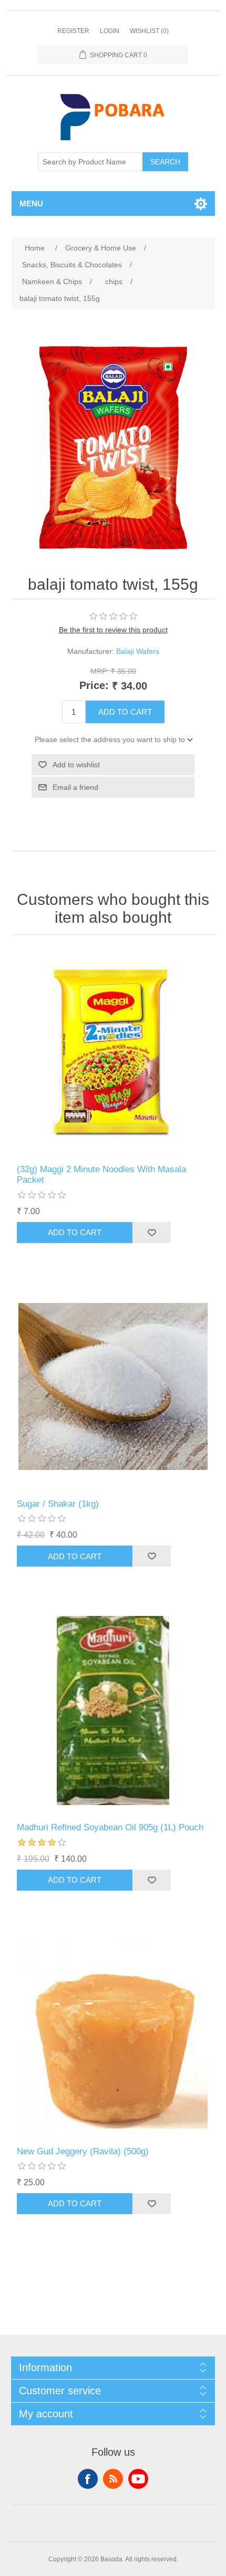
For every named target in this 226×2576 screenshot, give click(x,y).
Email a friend (75, 787)
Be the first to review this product (113, 630)
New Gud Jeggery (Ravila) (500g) (83, 2151)
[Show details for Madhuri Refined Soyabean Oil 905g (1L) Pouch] (113, 1710)
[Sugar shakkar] (113, 1387)
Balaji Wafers (138, 651)
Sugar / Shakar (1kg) (58, 1504)
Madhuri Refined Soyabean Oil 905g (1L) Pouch (110, 1827)
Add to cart (125, 712)
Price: (94, 685)
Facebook (88, 2479)
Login (110, 31)
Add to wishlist (76, 765)
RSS (113, 2479)
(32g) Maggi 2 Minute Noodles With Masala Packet (101, 1175)
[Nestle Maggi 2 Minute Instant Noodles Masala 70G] (113, 1052)
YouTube (138, 2479)
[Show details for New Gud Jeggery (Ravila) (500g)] (113, 2034)
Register (73, 31)
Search (165, 162)
